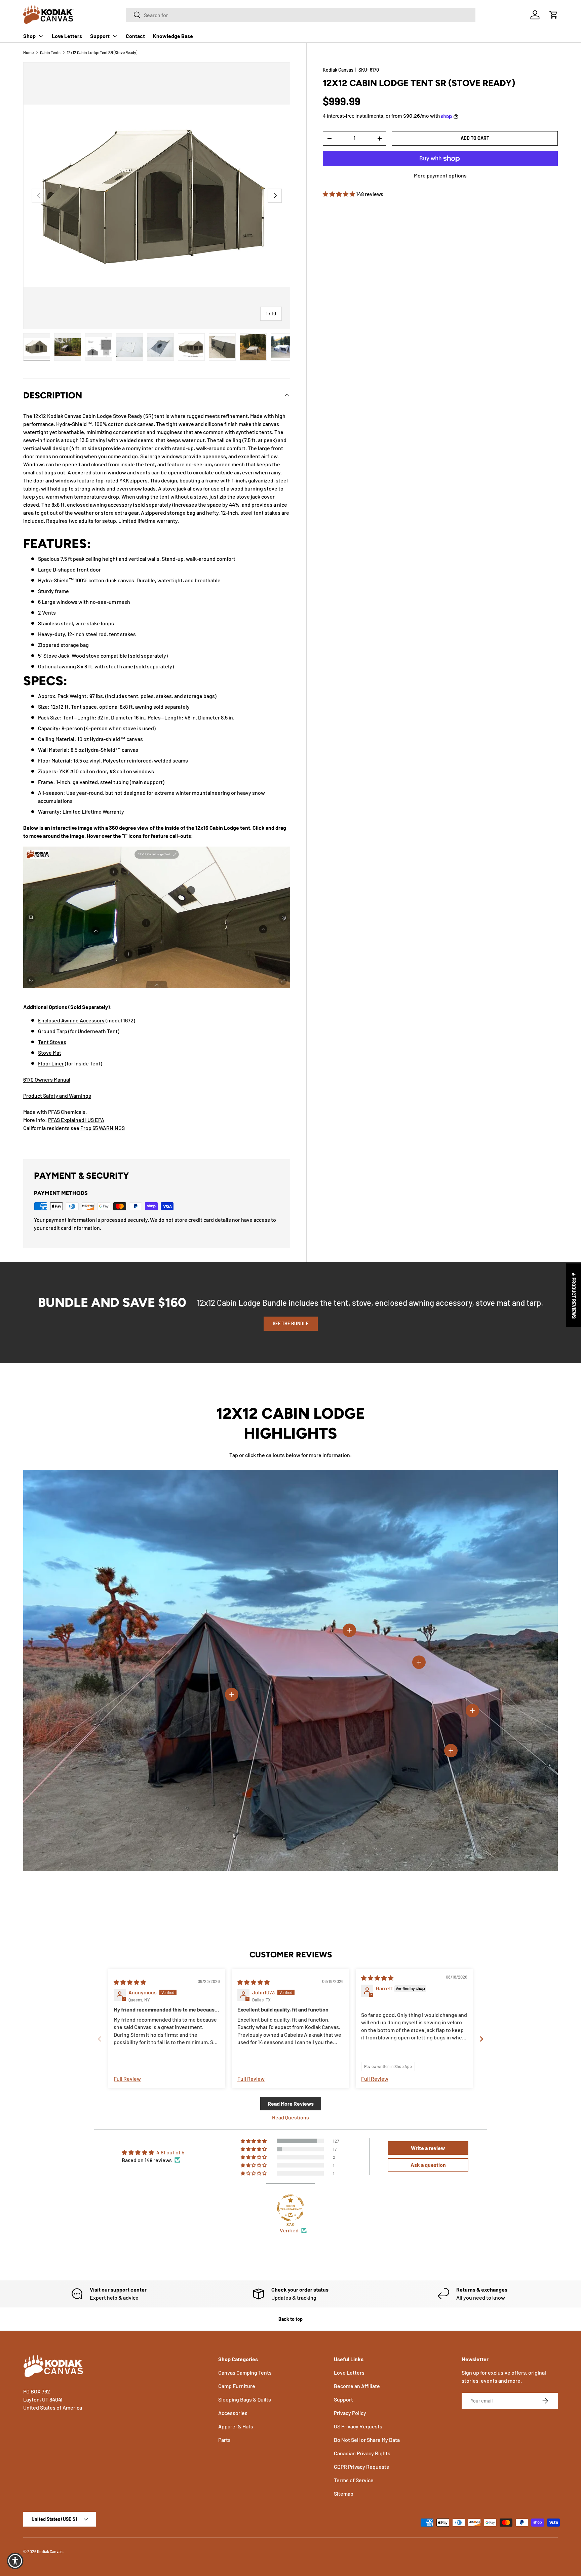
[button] (554, 15)
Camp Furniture (237, 2386)
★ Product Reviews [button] (574, 1295)
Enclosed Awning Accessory (71, 1020)
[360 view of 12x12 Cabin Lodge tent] (157, 844)
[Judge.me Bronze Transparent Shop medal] (290, 2208)
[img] (130, 1982)
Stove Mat (50, 1052)
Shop (29, 36)
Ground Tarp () (79, 1031)
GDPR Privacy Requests (361, 2467)
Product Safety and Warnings (57, 1096)
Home (28, 52)
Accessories (233, 2413)
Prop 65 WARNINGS (103, 1128)
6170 (29, 1079)
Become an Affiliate (357, 2386)
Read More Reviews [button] (291, 2103)
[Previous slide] (100, 2039)
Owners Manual (52, 1079)
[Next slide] (481, 2039)
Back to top (290, 2319)
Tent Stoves (52, 1042)
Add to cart (475, 138)
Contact (135, 36)
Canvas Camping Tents (245, 2372)
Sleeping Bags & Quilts (245, 2399)
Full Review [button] (127, 2079)
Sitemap (344, 2493)
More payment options (440, 175)
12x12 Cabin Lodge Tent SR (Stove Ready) (102, 52)
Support (100, 36)
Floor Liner (51, 1063)
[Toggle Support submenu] (115, 36)
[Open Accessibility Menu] (15, 2561)
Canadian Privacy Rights (362, 2453)
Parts (224, 2440)
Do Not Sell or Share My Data (367, 2440)
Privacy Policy (350, 2413)
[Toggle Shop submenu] (41, 36)
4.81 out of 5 (170, 2152)
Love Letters (67, 36)
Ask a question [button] (428, 2165)
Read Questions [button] (290, 2117)
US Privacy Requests (358, 2426)
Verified (289, 2230)
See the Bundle (291, 1323)
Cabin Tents (50, 52)
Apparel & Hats (236, 2426)
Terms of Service (354, 2480)
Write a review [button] (428, 2148)
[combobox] (301, 15)
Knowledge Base (173, 36)
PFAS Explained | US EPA (76, 1120)
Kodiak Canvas (338, 70)
